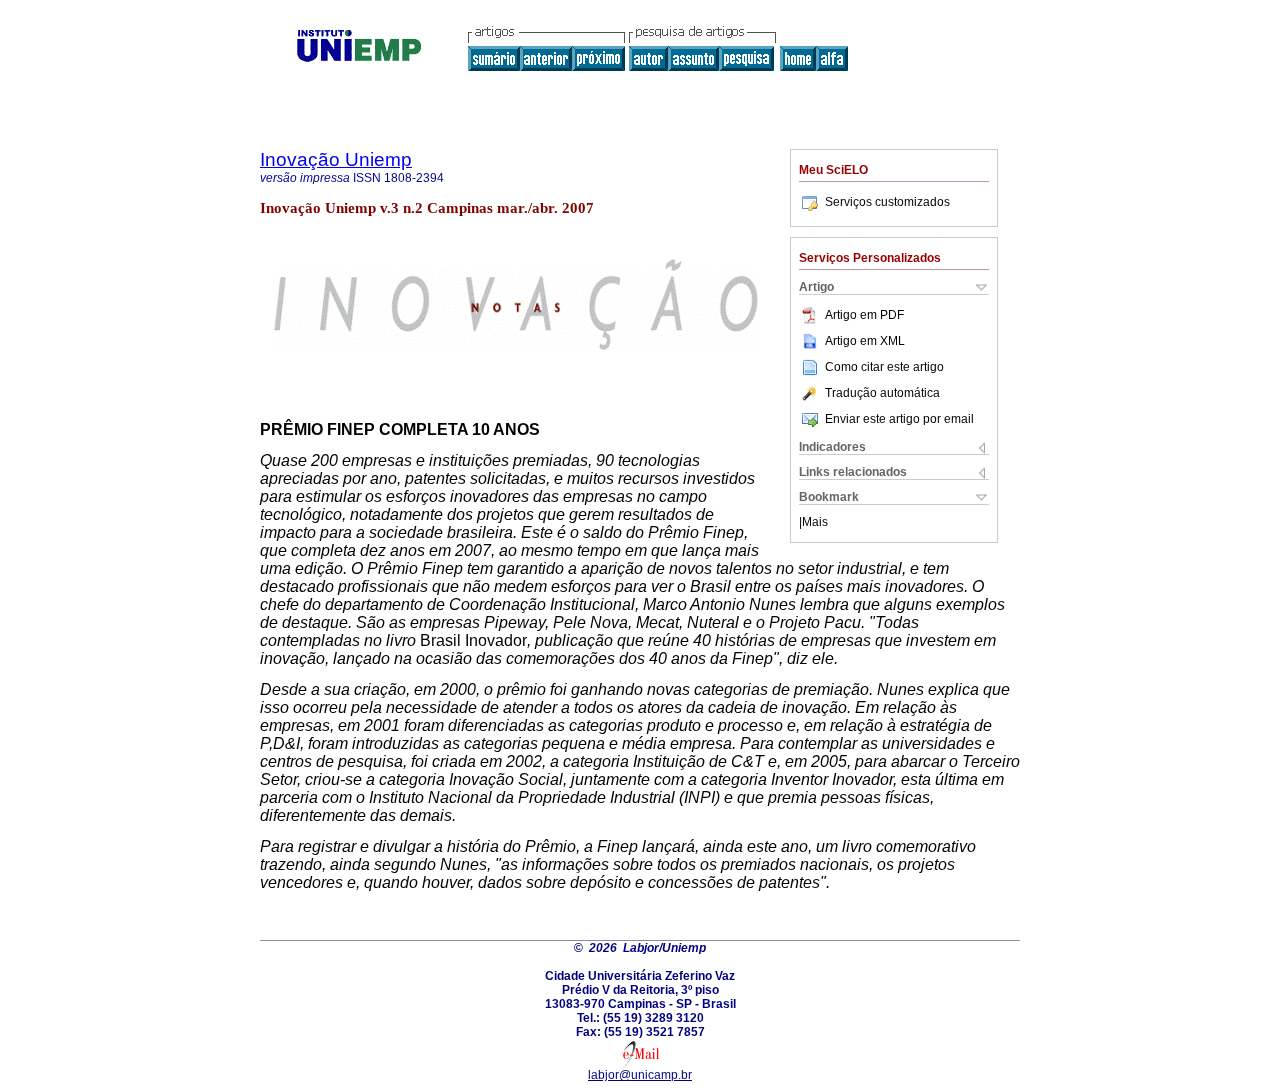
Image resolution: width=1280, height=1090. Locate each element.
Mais (815, 522)
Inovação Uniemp (336, 159)
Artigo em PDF (864, 315)
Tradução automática (882, 393)
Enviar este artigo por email (899, 419)
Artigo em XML (865, 341)
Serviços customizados (887, 202)
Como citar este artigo (884, 367)
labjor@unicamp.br (640, 1075)
